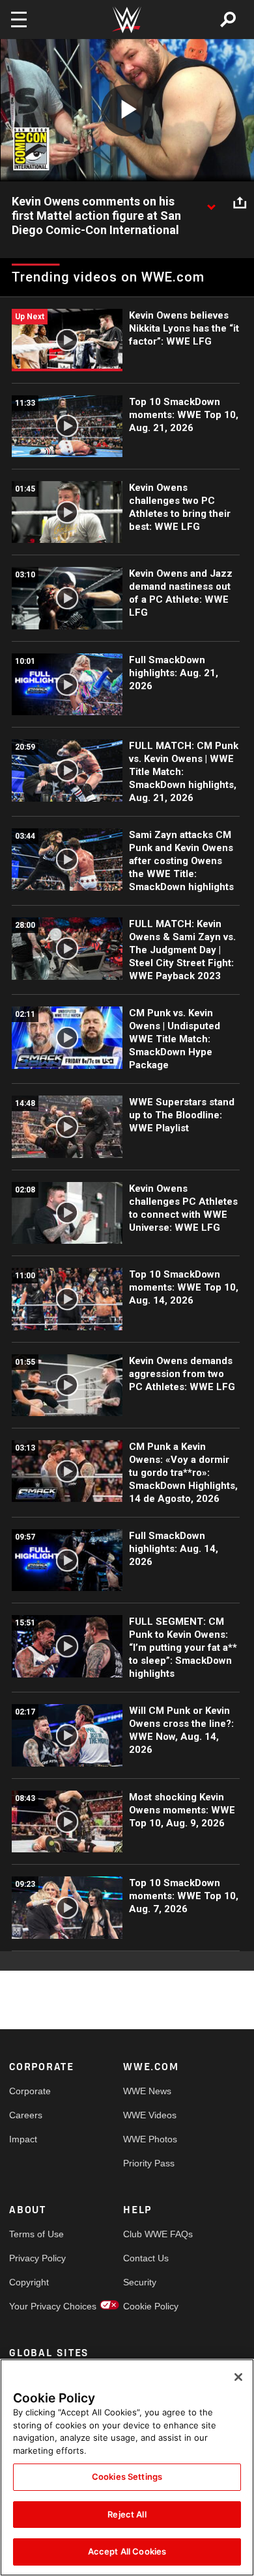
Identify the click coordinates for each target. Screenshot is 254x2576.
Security (140, 2282)
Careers (26, 2115)
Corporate (30, 2091)
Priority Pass (149, 2163)
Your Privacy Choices (38, 2306)
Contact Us (146, 2258)
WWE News (147, 2091)
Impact (23, 2139)
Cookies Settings (127, 2477)
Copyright (29, 2282)
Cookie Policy (151, 2306)
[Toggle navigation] (19, 20)
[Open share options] (240, 202)
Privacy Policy (37, 2258)
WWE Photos (150, 2139)
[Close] (238, 2377)
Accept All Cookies (127, 2551)
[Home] (127, 20)
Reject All (127, 2514)
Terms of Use (36, 2234)
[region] (127, 2467)
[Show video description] (211, 202)
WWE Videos (150, 2115)
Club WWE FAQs (152, 2234)
